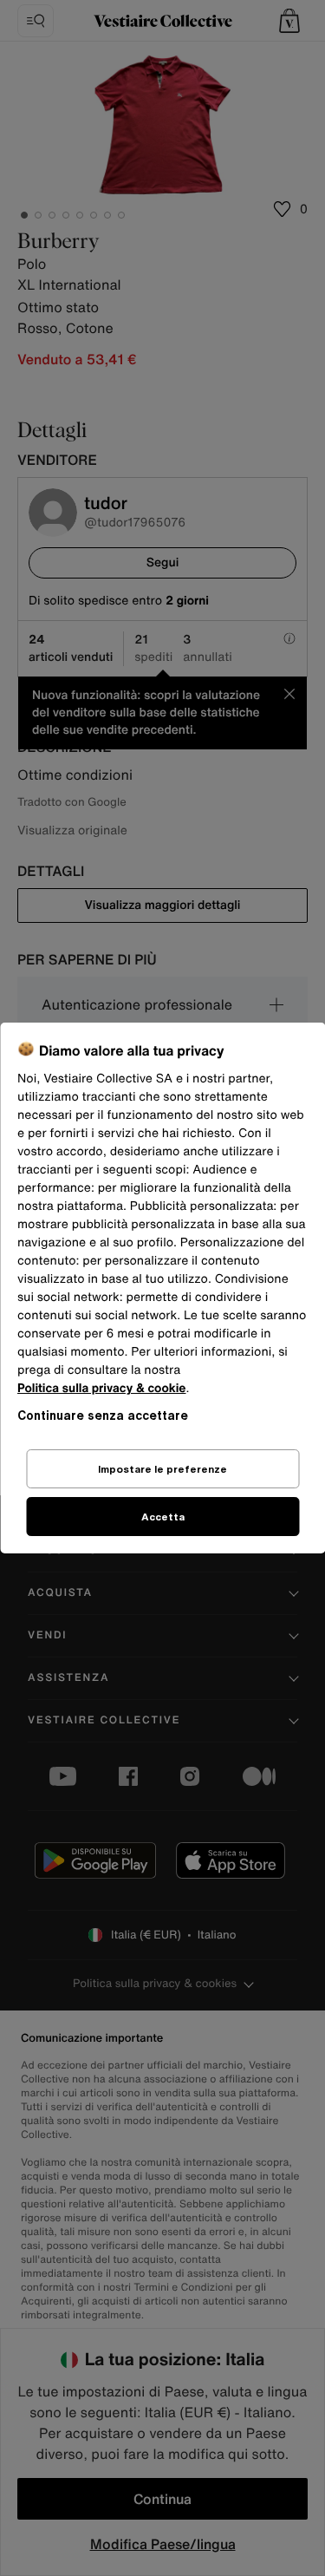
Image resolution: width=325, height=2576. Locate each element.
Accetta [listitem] (163, 1517)
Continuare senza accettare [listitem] (103, 1415)
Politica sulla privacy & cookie (102, 1388)
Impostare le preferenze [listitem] (162, 1469)
